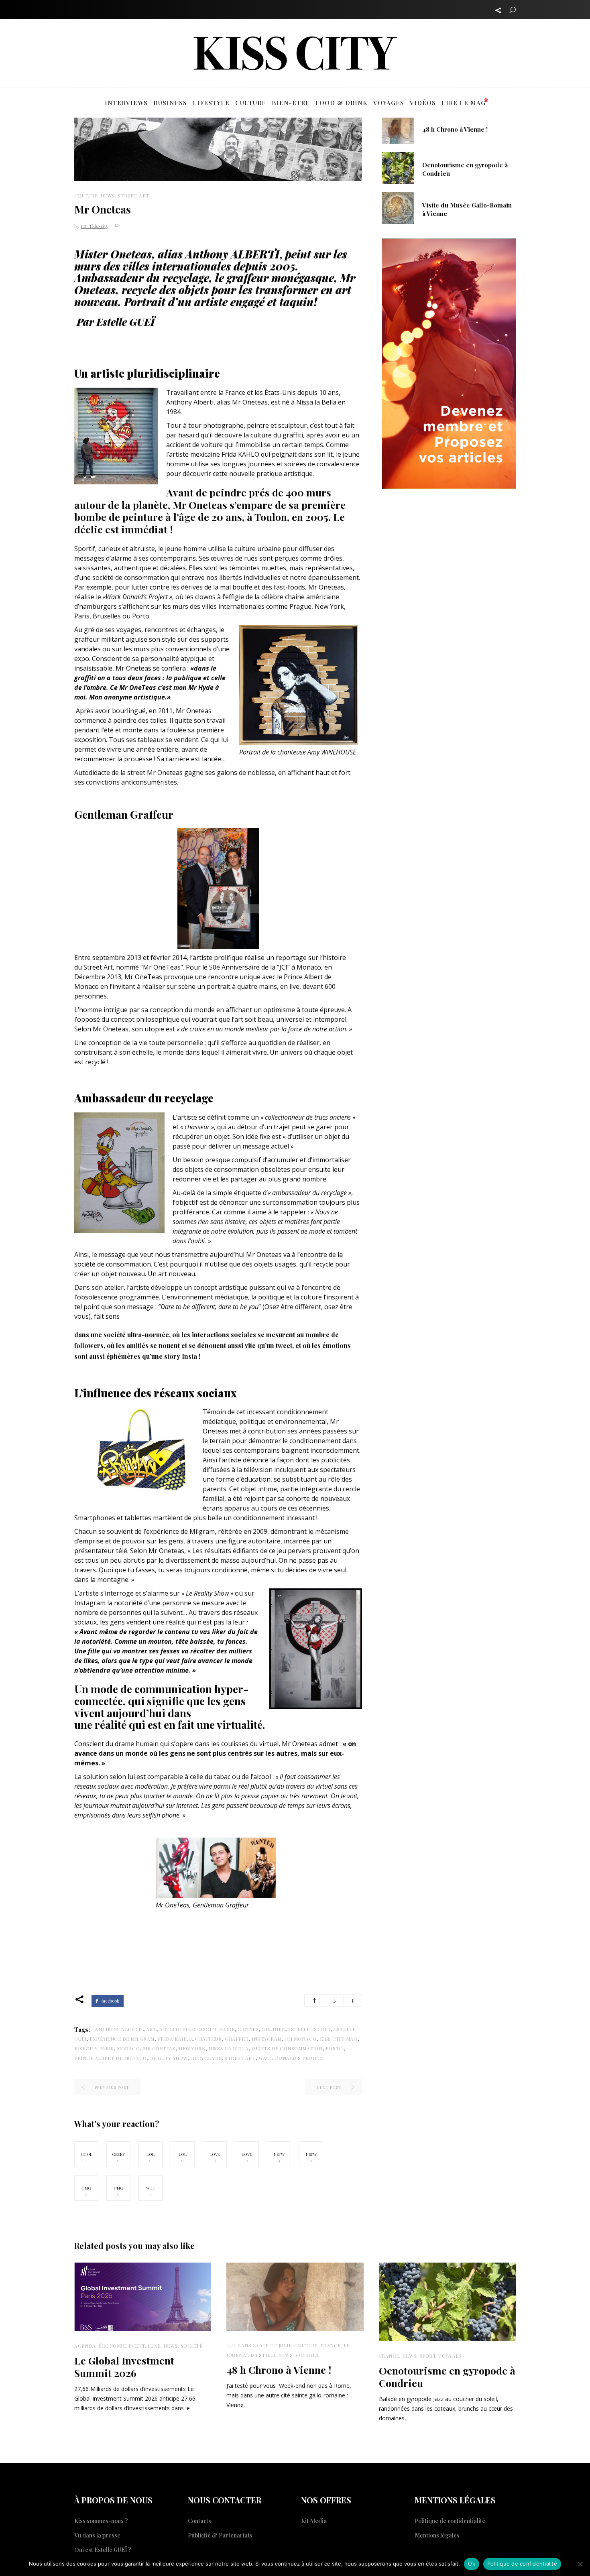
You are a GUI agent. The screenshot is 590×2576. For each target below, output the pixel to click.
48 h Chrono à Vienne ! (455, 129)
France (331, 2345)
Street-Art (133, 195)
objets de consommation (287, 2048)
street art (240, 2058)
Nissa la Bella (228, 2048)
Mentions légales (437, 2535)
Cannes (248, 2029)
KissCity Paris (94, 2048)
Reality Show (169, 2058)
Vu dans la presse (97, 2535)
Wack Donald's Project (292, 2058)
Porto (334, 2048)
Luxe (154, 2346)
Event (137, 2346)
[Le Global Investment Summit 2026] (143, 2297)
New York (192, 2048)
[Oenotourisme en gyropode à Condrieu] (398, 167)
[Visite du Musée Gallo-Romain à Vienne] (398, 207)
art (151, 2029)
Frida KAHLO (175, 2039)
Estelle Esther (309, 2029)
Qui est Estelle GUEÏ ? (103, 2550)
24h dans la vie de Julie (259, 2345)
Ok (472, 2564)
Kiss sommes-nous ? (101, 2521)
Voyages (307, 2355)
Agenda (85, 2346)
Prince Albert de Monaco (111, 2058)
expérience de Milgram (122, 2039)
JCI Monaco (301, 2039)
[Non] (580, 2564)
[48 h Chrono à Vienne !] (398, 127)
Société (192, 2346)
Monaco (128, 2048)
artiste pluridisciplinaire (197, 2029)
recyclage (206, 2058)
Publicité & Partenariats (220, 2535)
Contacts (199, 2521)
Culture (86, 195)
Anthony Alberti (119, 2029)
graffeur (208, 2039)
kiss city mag (339, 2039)
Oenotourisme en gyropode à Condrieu (447, 2377)
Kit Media (314, 2521)
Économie (112, 2346)
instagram (267, 2039)
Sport (428, 2356)
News (108, 195)
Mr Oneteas (159, 2048)
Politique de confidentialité (450, 2521)
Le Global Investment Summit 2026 (124, 2367)
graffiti (237, 2039)
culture (273, 2029)
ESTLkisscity (95, 226)
